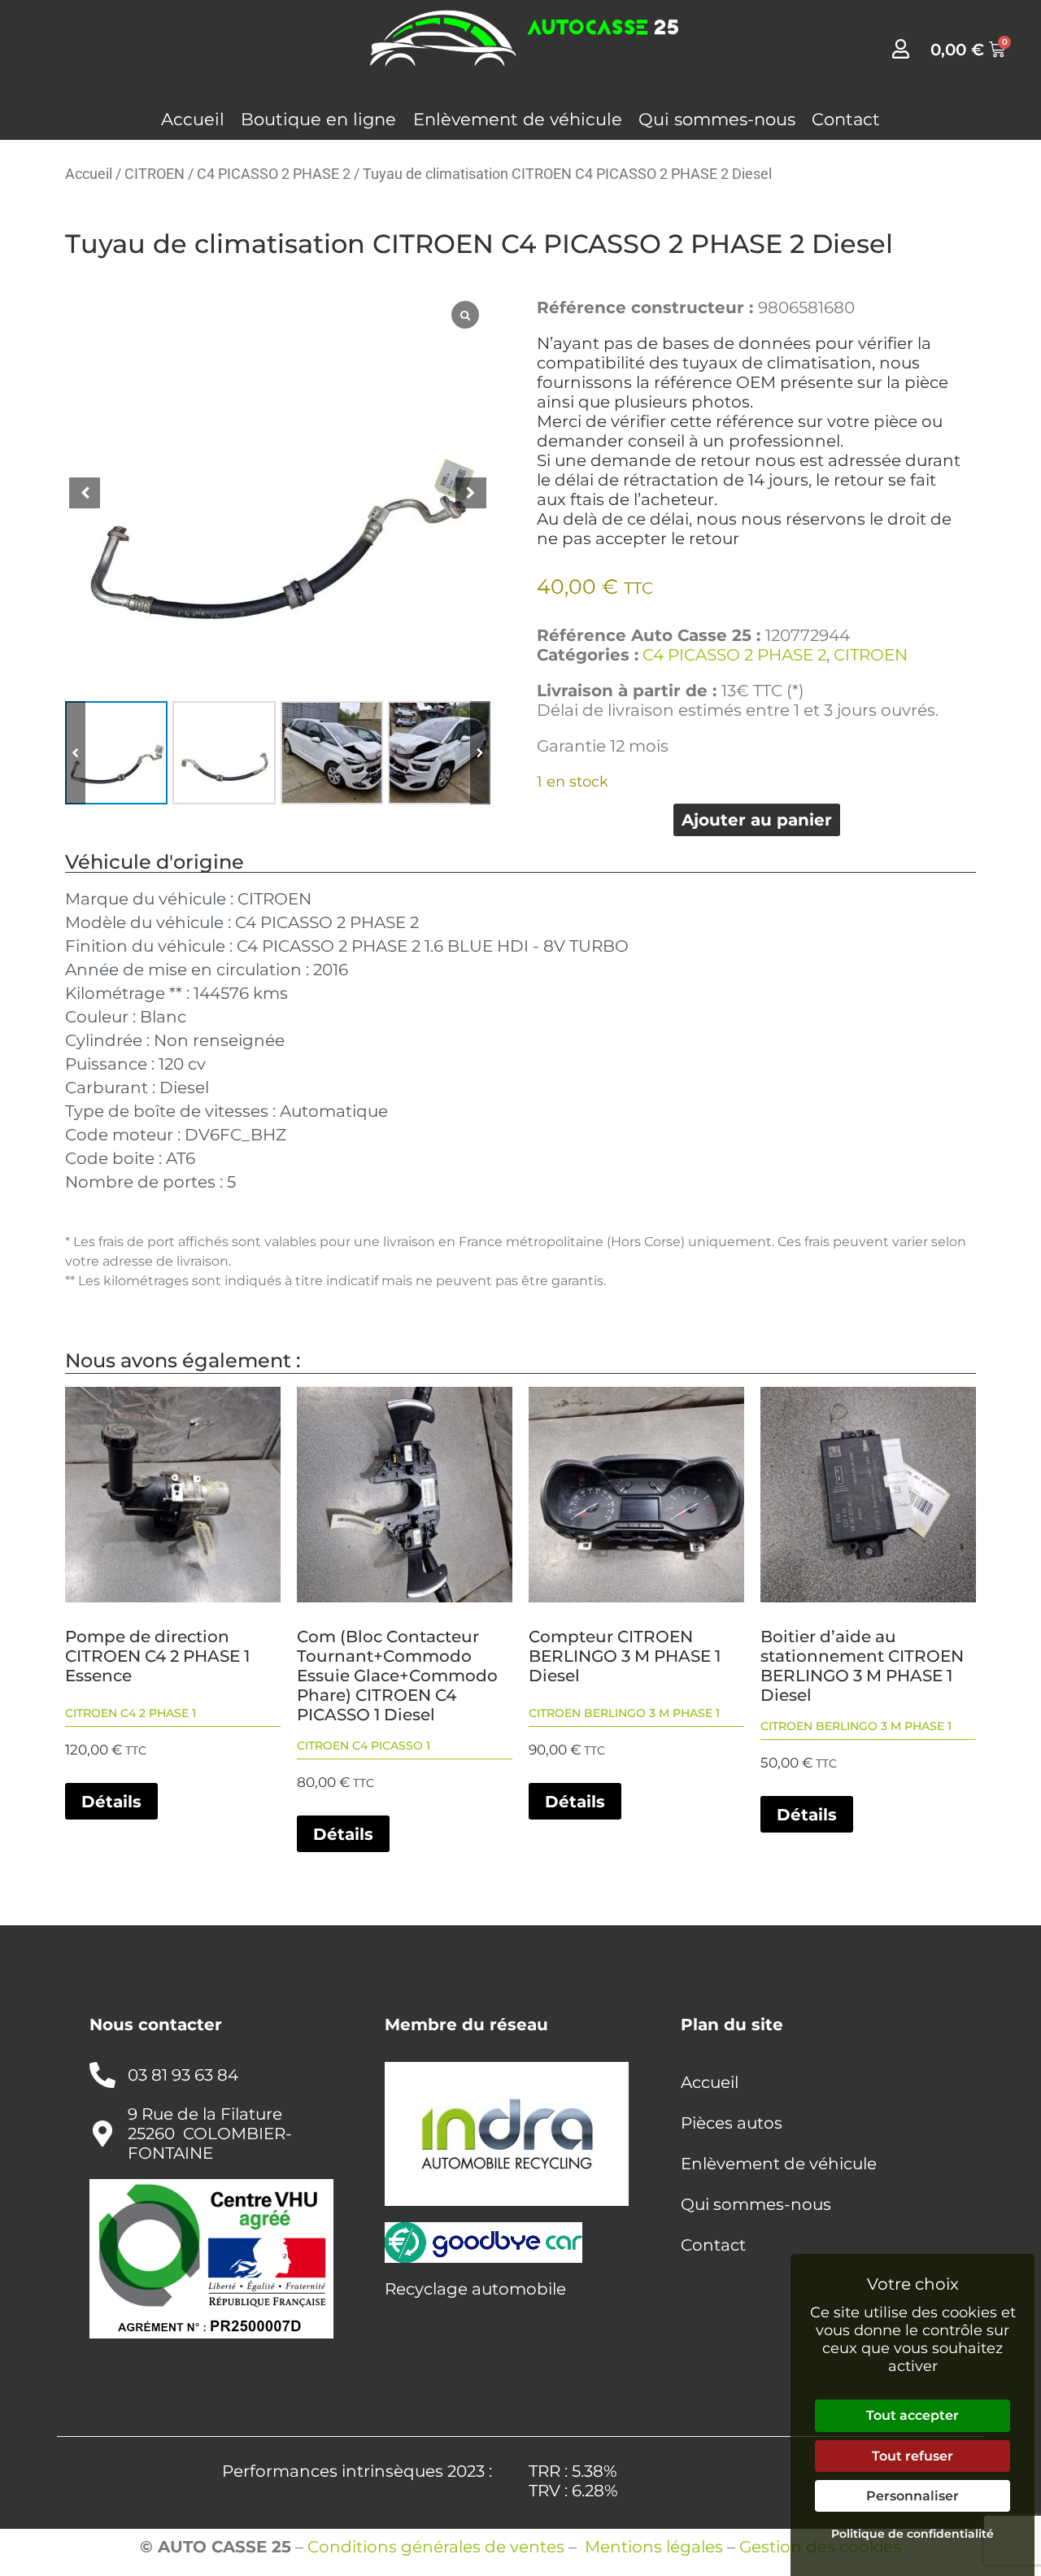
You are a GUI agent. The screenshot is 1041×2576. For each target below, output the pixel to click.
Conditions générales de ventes (436, 2547)
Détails (111, 1802)
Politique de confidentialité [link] (913, 2534)
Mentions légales (654, 2547)
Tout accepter (913, 2415)
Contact (846, 119)
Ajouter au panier (757, 820)
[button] (480, 752)
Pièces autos (732, 2123)
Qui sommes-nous (717, 119)
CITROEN (155, 174)
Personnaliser (913, 2496)
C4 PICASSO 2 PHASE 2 (274, 174)
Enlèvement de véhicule (518, 119)
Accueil (193, 119)
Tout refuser (913, 2456)
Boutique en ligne (318, 119)
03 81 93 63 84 (183, 2075)
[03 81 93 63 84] (102, 2075)
